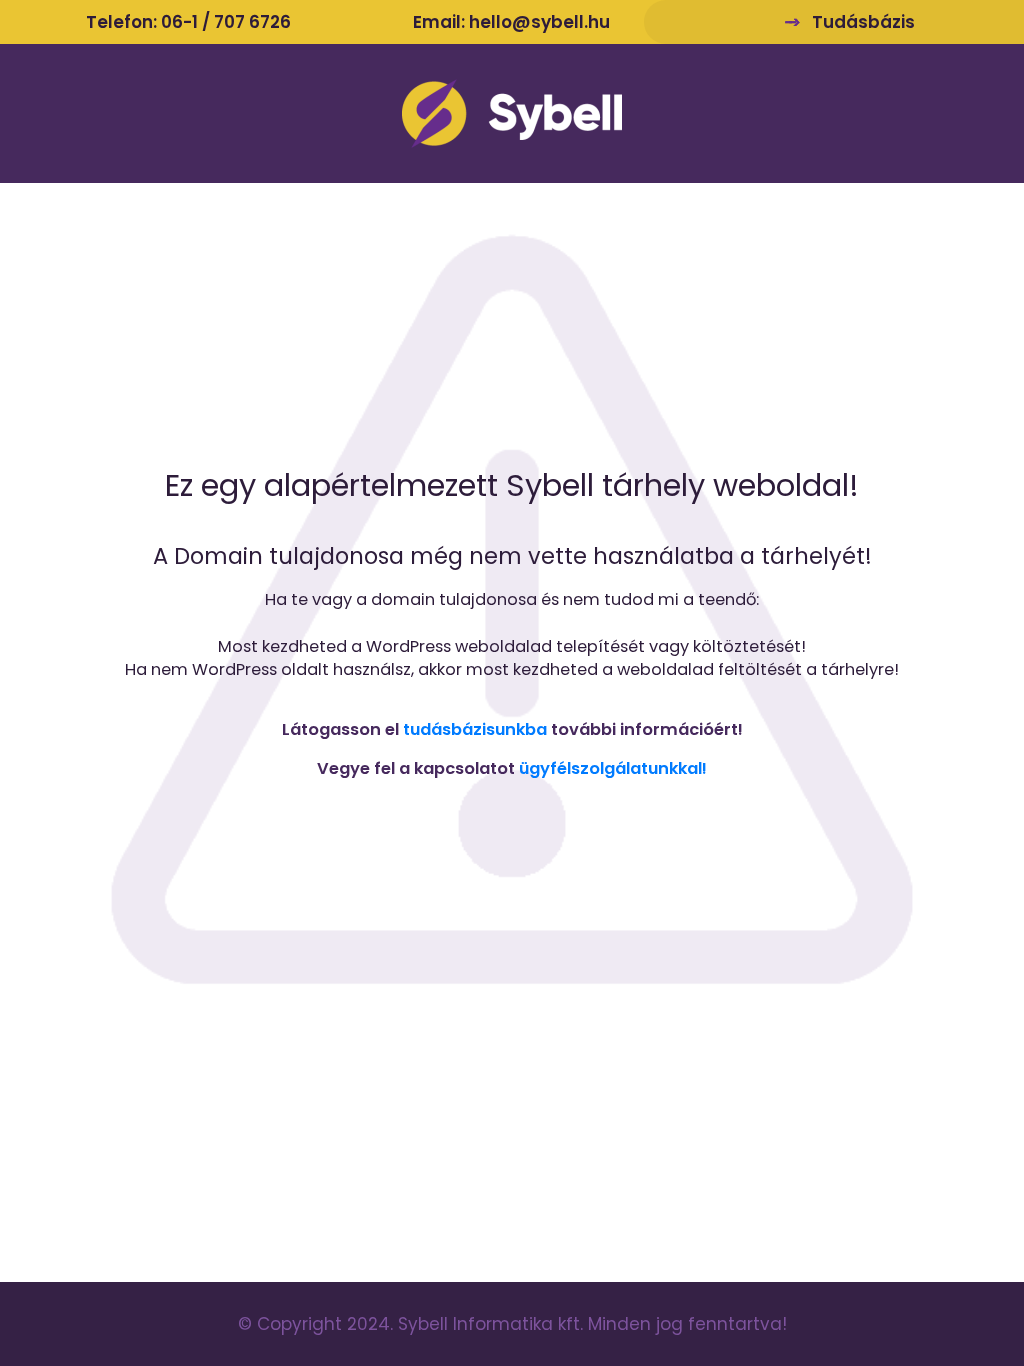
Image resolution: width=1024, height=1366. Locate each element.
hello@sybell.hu (539, 22)
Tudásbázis (863, 22)
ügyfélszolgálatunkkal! (613, 768)
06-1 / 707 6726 (226, 22)
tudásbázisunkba (475, 729)
